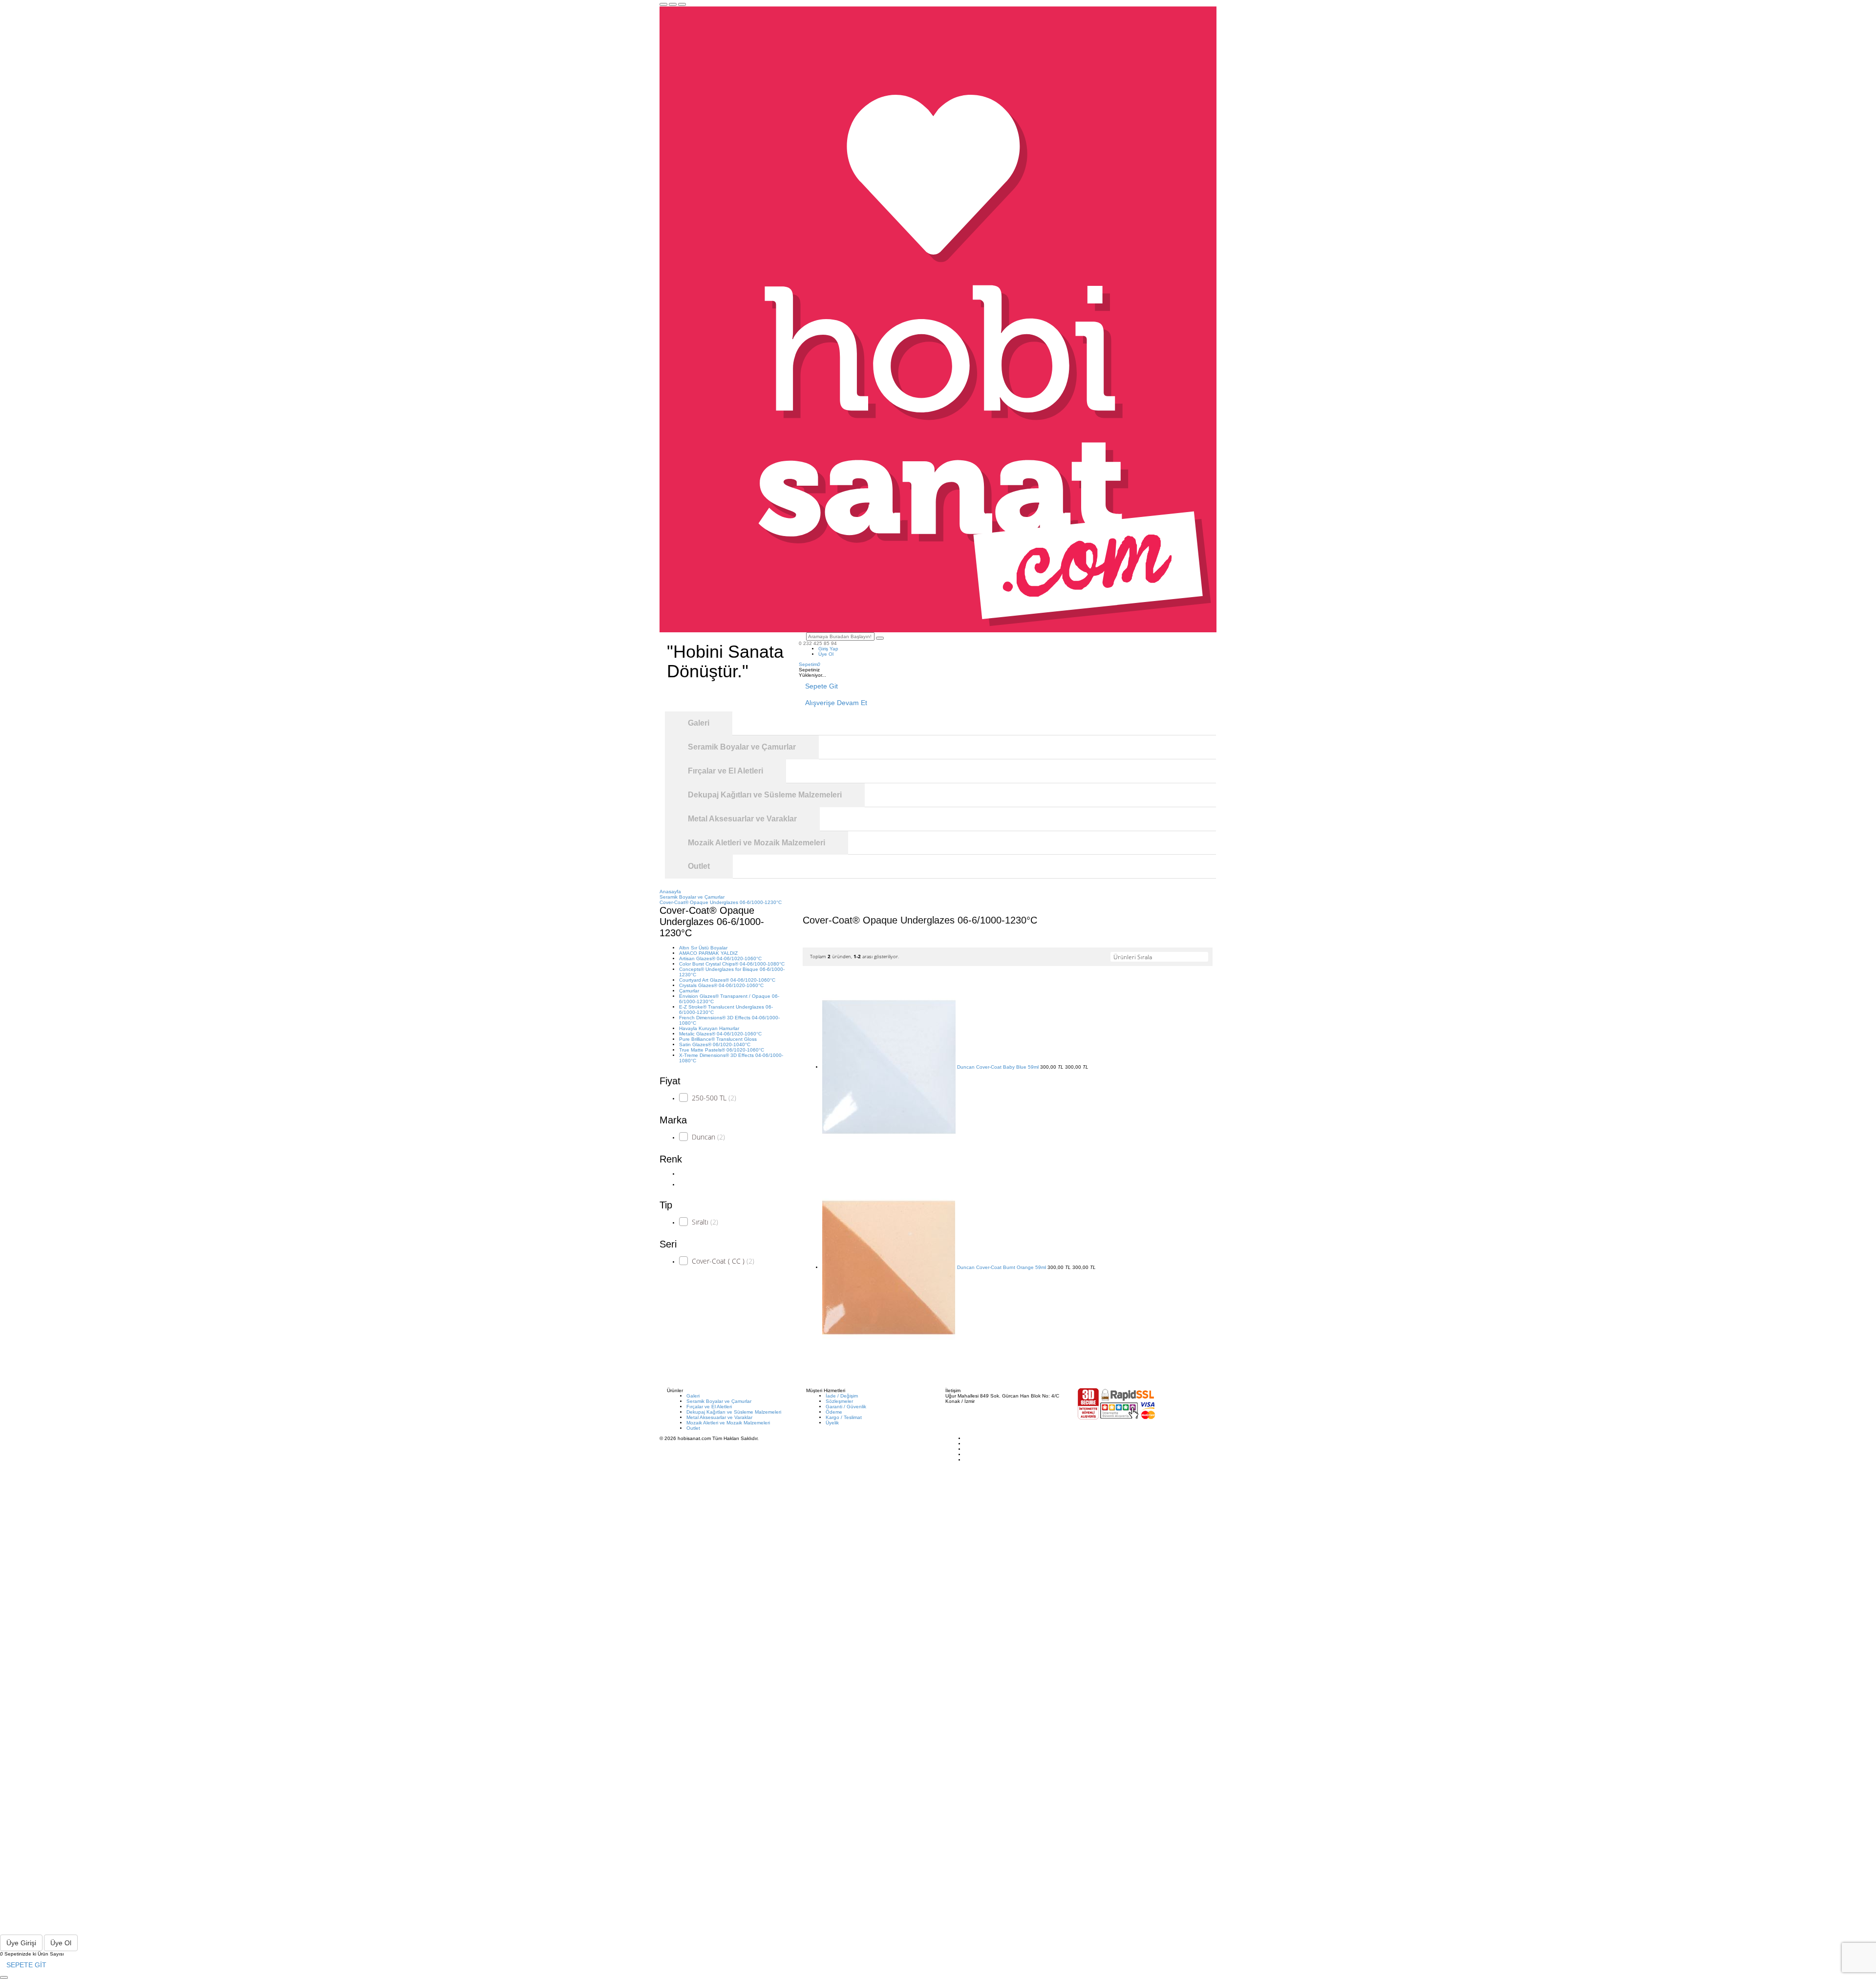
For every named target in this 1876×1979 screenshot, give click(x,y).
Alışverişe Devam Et (836, 703)
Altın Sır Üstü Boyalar (703, 948)
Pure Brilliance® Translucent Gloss (718, 1039)
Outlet (693, 1428)
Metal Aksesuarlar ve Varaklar (719, 1417)
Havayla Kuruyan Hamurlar (709, 1028)
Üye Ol (826, 654)
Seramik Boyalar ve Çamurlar (719, 1401)
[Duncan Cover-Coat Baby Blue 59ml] (889, 1067)
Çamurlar (689, 991)
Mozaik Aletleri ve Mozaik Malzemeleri (728, 1423)
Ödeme (834, 1412)
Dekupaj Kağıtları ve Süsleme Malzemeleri (734, 1412)
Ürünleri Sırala (1133, 957)
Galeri (693, 1396)
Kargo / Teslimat (844, 1417)
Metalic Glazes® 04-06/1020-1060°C (720, 1034)
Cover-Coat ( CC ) (723, 1261)
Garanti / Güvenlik (846, 1407)
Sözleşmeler (839, 1401)
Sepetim (810, 664)
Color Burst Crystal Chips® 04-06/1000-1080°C (732, 964)
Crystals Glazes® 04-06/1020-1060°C (721, 985)
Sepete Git (821, 686)
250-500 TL (714, 1098)
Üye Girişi (21, 1943)
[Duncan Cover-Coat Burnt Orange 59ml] (889, 1267)
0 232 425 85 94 (818, 643)
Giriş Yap (828, 649)
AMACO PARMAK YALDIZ (708, 953)
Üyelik (832, 1423)
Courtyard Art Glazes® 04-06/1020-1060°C (727, 980)
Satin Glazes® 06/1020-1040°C (715, 1044)
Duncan (708, 1137)
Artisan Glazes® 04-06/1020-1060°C (720, 958)
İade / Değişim (842, 1396)
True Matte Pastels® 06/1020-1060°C (722, 1050)
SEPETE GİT (26, 1965)
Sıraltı (705, 1222)
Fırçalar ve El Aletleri (709, 1407)
